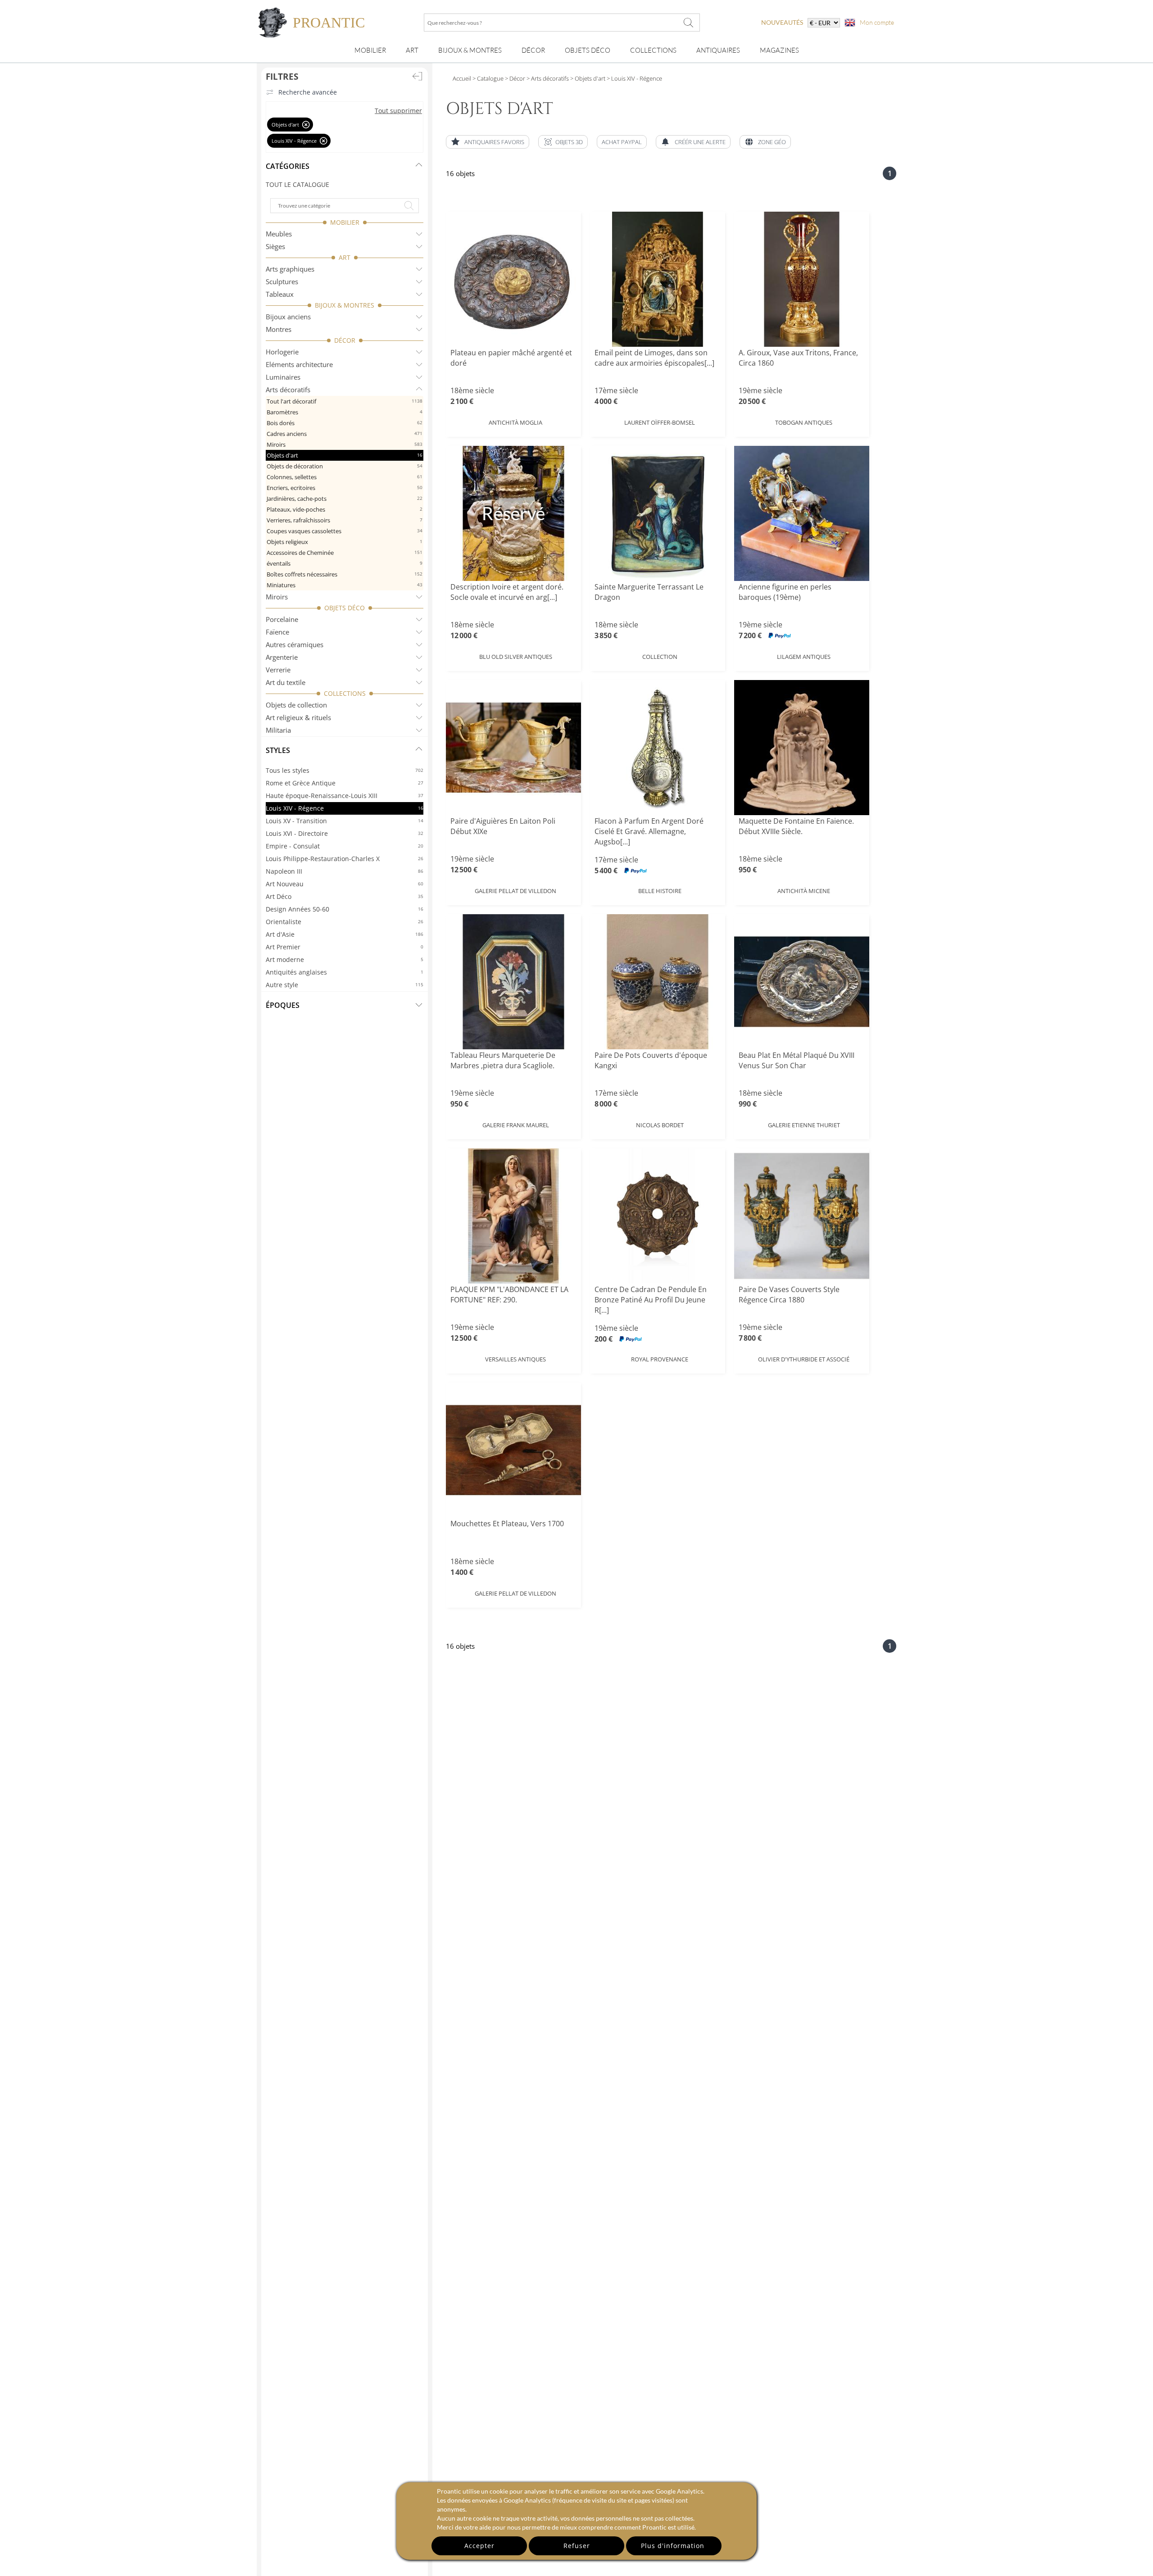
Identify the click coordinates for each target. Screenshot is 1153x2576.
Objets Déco (588, 50)
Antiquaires (718, 50)
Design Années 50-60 (345, 909)
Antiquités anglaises (345, 972)
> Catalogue (488, 78)
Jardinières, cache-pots (345, 499)
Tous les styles (345, 770)
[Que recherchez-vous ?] (689, 23)
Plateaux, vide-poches (345, 509)
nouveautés (782, 22)
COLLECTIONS (345, 693)
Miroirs (345, 444)
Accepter (479, 2546)
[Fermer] (306, 125)
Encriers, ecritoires (345, 488)
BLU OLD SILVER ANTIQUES (516, 657)
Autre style (345, 985)
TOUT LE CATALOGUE (297, 184)
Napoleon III (345, 871)
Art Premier (345, 947)
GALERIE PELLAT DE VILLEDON (515, 891)
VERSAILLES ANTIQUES (515, 1359)
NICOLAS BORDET (660, 1125)
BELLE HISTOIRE (660, 891)
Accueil (462, 78)
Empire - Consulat (345, 846)
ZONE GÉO (772, 142)
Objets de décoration (345, 466)
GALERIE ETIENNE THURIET (804, 1125)
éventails (345, 563)
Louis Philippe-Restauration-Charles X (345, 859)
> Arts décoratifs (547, 78)
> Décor (514, 78)
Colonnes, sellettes (345, 477)
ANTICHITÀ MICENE (804, 891)
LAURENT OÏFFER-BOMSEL (660, 422)
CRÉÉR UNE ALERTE (700, 142)
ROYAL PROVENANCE (660, 1359)
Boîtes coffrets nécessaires (345, 574)
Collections (653, 50)
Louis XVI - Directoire (345, 833)
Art (412, 50)
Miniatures (345, 585)
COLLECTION (660, 657)
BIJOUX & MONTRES (345, 305)
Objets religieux (345, 542)
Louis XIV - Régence (345, 808)
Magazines (779, 50)
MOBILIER (345, 222)
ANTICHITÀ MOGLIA (515, 422)
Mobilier (370, 50)
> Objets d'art (587, 78)
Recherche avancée (308, 92)
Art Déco (345, 896)
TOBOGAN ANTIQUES (804, 422)
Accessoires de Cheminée (345, 553)
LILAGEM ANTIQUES (804, 657)
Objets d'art (345, 455)
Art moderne (345, 959)
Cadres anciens (345, 434)
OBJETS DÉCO (345, 608)
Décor (533, 50)
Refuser (577, 2546)
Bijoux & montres (470, 50)
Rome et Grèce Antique (345, 783)
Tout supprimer (398, 111)
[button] (563, 142)
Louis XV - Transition (345, 821)
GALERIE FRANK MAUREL (516, 1125)
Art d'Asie (345, 934)
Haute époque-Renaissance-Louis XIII (345, 796)
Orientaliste (345, 922)
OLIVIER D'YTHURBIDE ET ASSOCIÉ (804, 1359)
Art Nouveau (345, 884)
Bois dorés (345, 423)
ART (345, 257)
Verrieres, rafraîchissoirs (345, 520)
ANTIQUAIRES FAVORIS (494, 142)
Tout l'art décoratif (345, 401)
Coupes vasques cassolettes (345, 531)
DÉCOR (345, 340)
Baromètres (345, 412)
